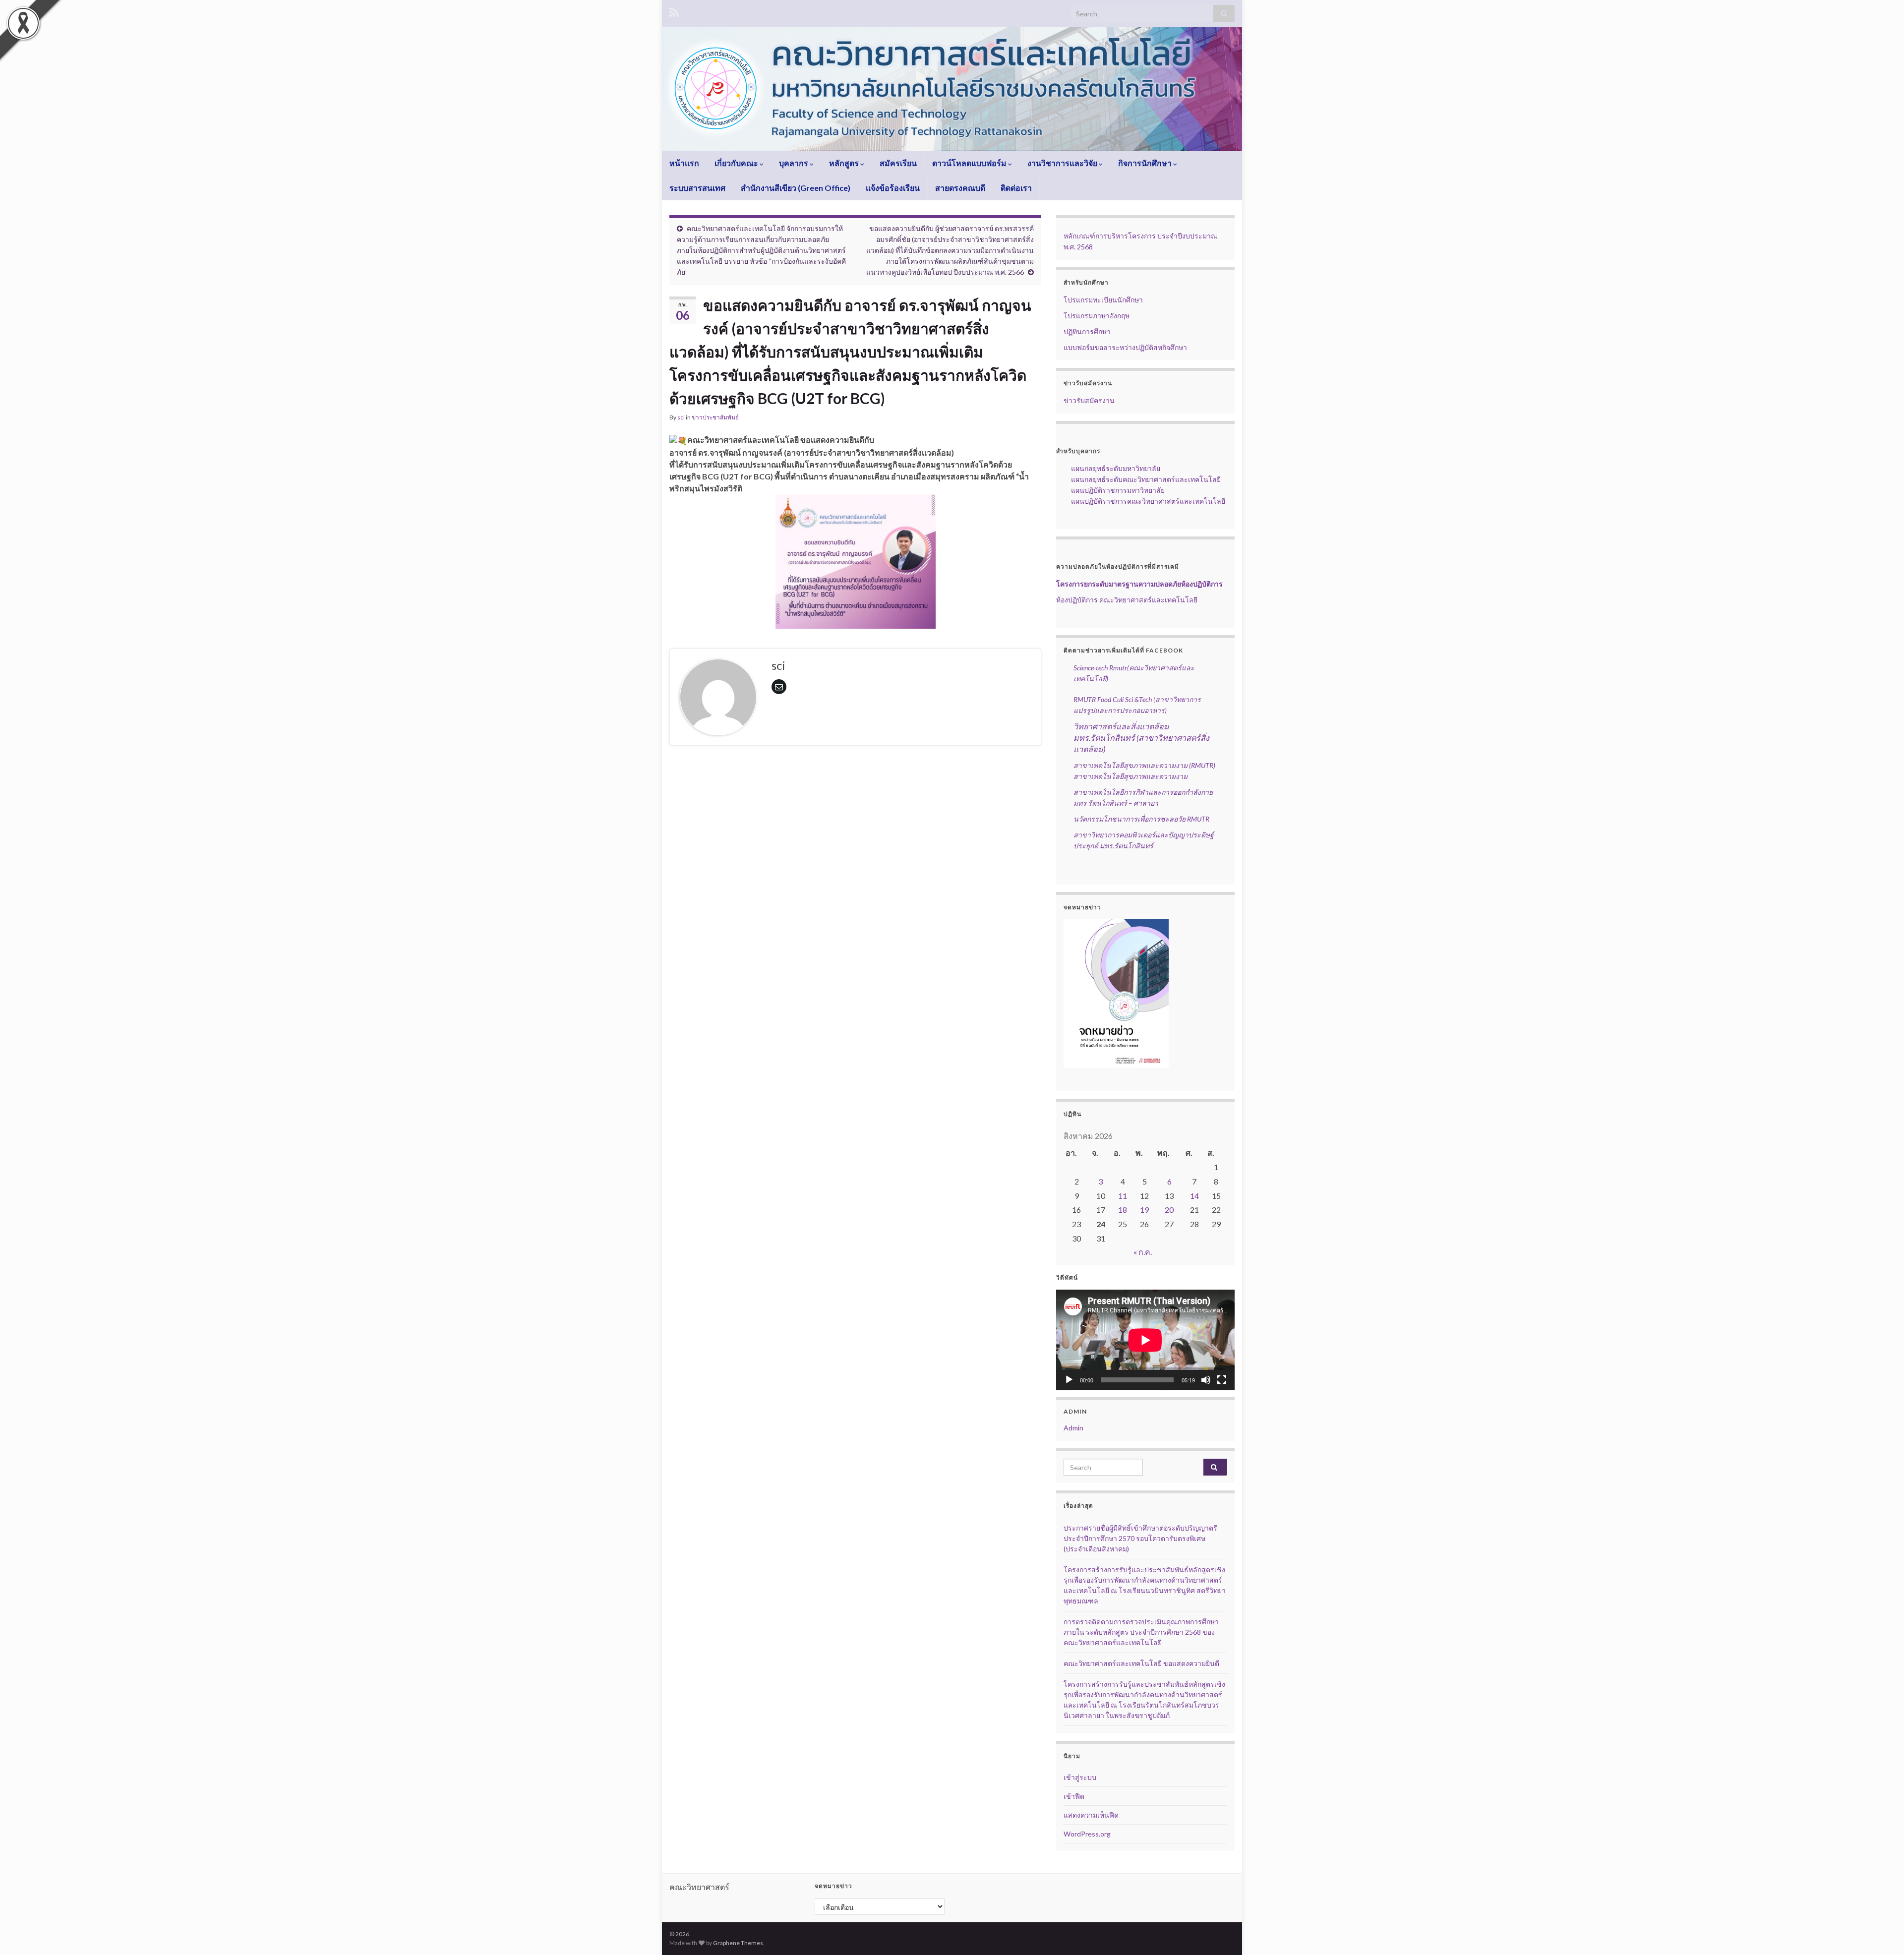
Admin (1073, 1428)
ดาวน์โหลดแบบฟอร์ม (970, 163)
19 (1144, 1210)
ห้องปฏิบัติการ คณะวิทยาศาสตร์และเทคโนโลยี (1127, 600)
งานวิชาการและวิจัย (1063, 163)
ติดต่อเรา (1016, 188)
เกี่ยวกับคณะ (737, 163)
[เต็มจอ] (1222, 1380)
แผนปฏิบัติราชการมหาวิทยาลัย (1110, 490)
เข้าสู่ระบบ (1080, 1777)
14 (1194, 1196)
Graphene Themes (738, 1943)
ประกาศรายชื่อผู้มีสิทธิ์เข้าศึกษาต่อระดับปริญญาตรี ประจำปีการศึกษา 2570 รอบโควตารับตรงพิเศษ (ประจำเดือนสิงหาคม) (1140, 1538)
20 (1169, 1210)
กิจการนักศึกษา (1146, 163)
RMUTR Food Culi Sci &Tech (1113, 699)
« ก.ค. (1143, 1252)
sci (681, 417)
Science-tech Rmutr (1100, 668)
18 (1123, 1210)
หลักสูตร (845, 163)
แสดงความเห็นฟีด (1091, 1815)
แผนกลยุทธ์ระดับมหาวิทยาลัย (1108, 468)
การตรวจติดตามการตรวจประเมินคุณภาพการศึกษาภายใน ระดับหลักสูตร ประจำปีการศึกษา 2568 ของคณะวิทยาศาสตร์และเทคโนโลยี (1141, 1632)
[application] (1145, 1340)
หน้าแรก (684, 163)
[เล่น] (1069, 1380)
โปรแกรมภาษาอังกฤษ (1097, 316)
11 (1123, 1196)
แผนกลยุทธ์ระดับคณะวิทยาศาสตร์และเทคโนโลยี (1138, 479)
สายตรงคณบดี (960, 188)
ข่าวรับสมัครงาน (1089, 400)
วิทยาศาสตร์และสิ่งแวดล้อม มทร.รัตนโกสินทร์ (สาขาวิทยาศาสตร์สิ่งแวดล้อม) (1141, 738)
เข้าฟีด (1074, 1796)
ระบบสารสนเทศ (697, 188)
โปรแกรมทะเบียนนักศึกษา (1103, 300)
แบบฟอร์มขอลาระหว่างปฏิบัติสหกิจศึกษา (1125, 347)
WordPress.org (1087, 1834)
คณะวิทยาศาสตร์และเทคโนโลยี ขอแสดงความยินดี (1141, 1663)
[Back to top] (1882, 1933)
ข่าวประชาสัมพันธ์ (715, 417)
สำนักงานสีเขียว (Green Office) (796, 188)
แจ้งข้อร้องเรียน (893, 188)
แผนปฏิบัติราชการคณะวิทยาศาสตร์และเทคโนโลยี (1141, 501)
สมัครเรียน (898, 163)
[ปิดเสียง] (1206, 1380)
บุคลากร (794, 163)
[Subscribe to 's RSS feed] (674, 11)
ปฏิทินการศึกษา (1087, 331)
